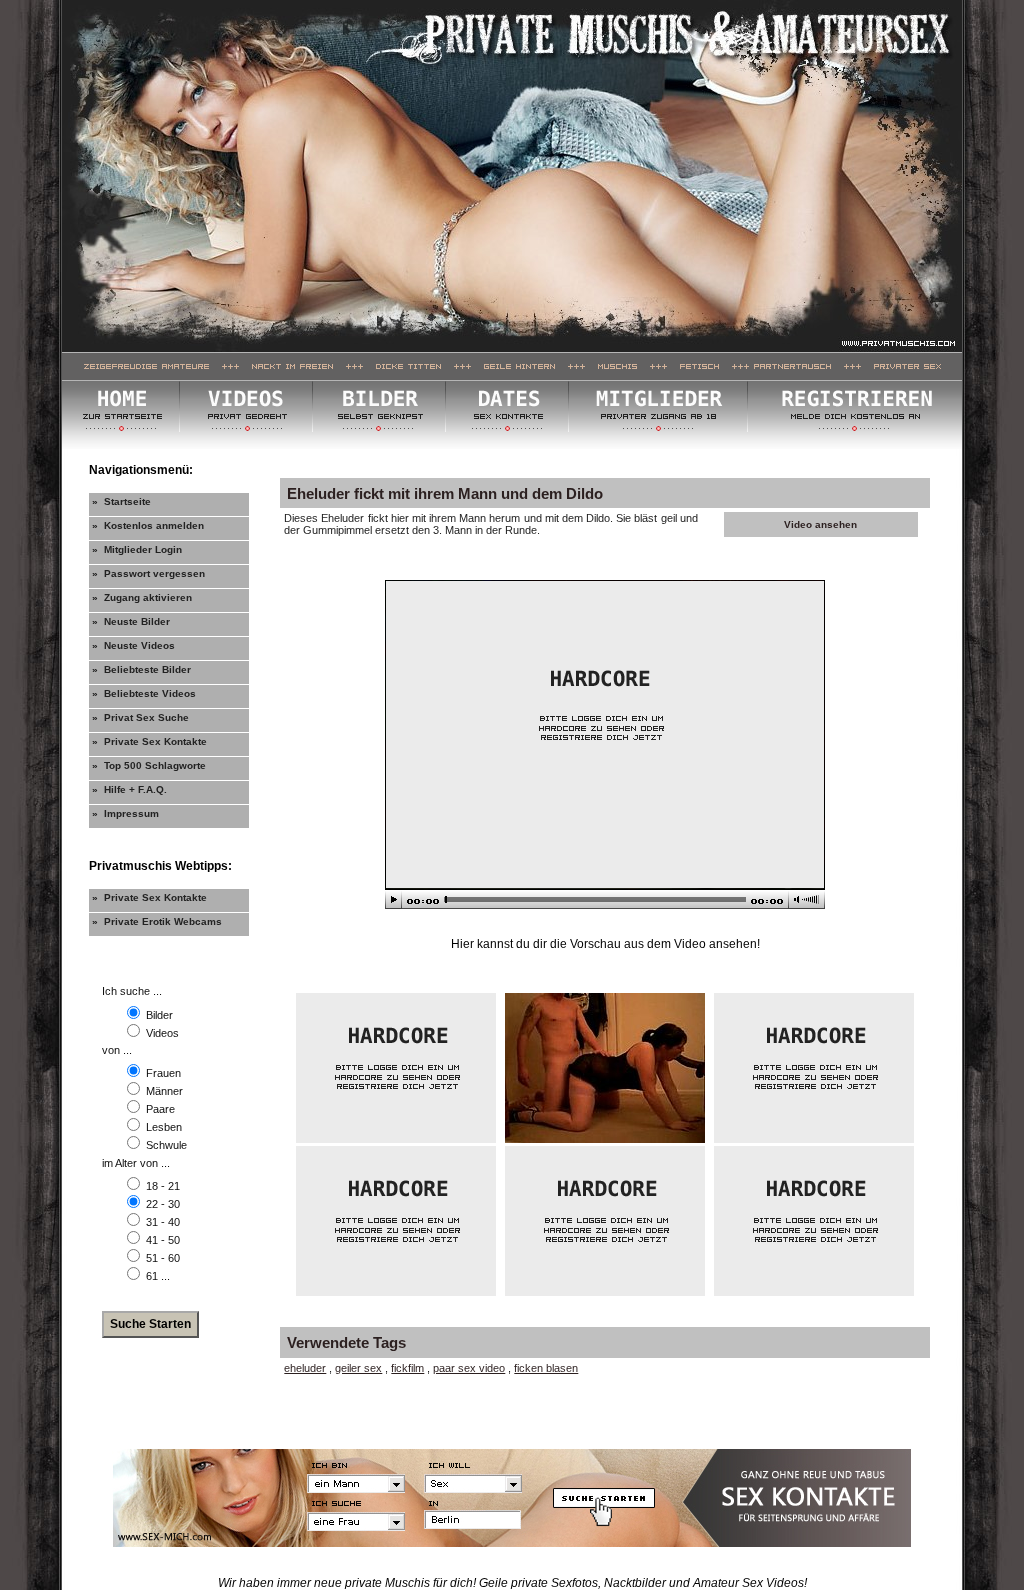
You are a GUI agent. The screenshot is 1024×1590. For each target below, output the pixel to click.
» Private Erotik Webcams (157, 921)
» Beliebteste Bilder (141, 669)
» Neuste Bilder (131, 621)
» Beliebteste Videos (144, 693)
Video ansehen (820, 524)
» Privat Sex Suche (140, 717)
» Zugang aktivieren (142, 597)
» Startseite (121, 501)
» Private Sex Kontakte (149, 741)
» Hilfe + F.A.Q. (129, 789)
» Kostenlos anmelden (148, 525)
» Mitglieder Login (137, 549)
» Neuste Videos (133, 645)
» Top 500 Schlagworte (149, 765)
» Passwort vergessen (148, 573)
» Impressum (125, 813)
